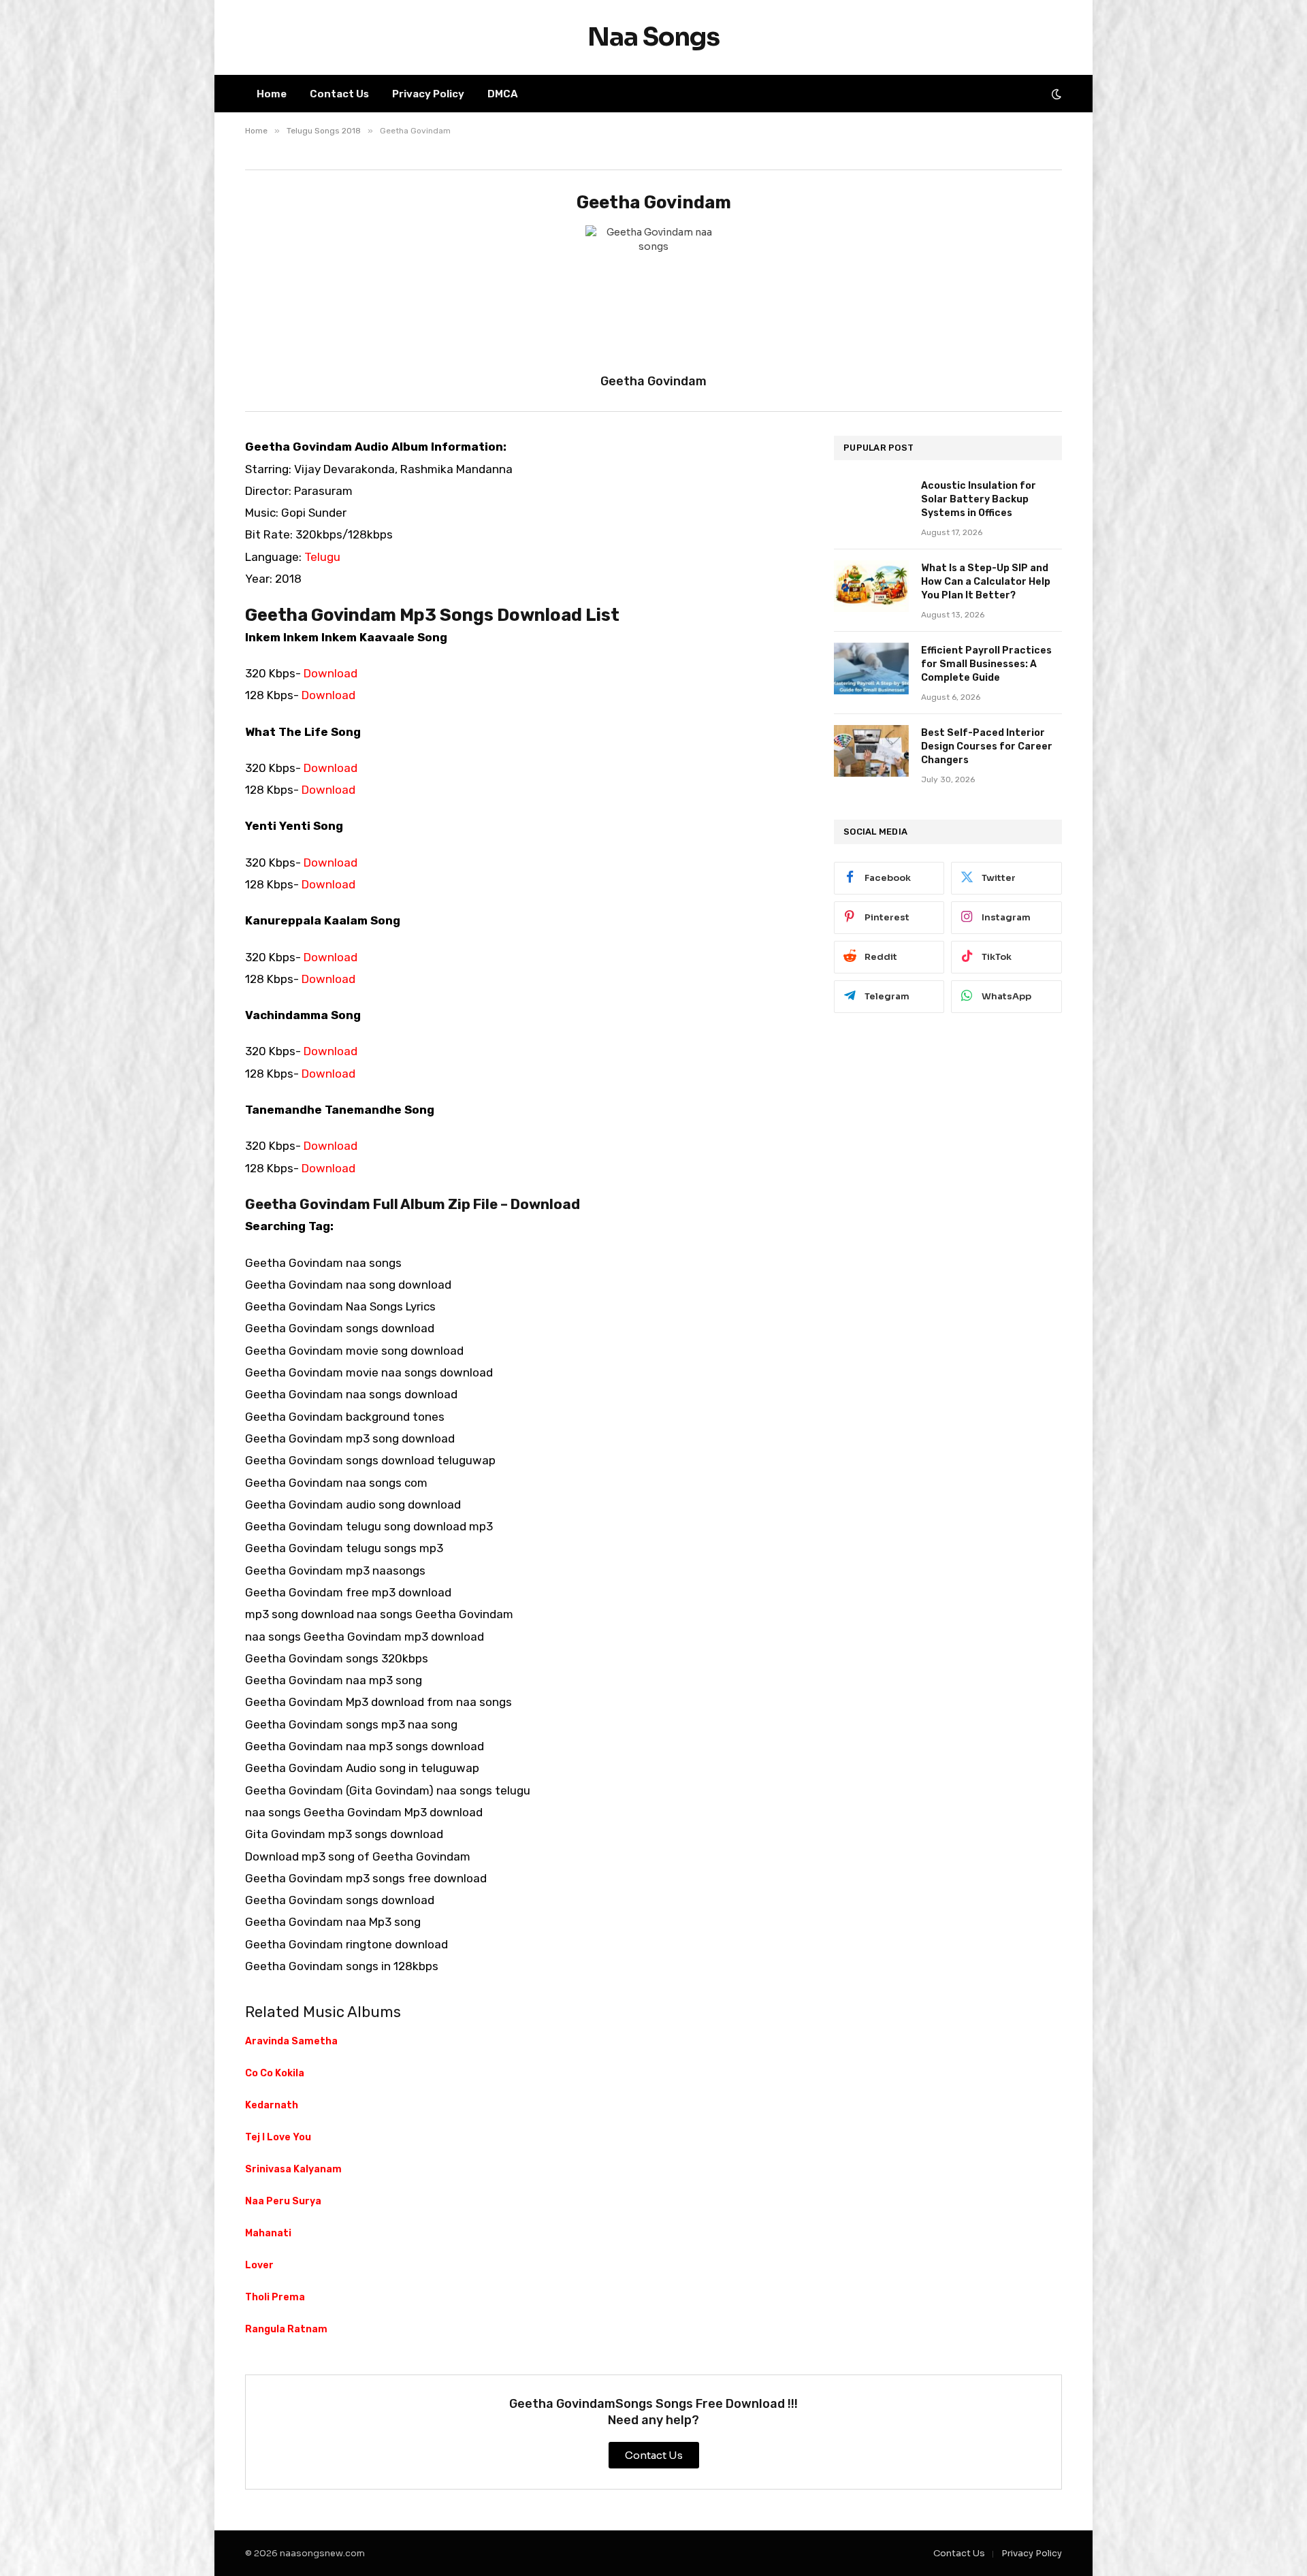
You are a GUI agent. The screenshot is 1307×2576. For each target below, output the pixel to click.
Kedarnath (272, 2105)
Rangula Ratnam (286, 2329)
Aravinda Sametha (291, 2041)
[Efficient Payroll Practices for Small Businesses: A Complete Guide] (871, 669)
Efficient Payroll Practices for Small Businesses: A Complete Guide (986, 664)
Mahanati (268, 2233)
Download (330, 673)
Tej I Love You (278, 2137)
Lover (259, 2265)
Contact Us (339, 94)
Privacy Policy (428, 94)
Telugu (322, 557)
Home (272, 94)
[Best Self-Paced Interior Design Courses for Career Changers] (871, 751)
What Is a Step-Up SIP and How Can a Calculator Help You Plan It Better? (986, 582)
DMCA (503, 94)
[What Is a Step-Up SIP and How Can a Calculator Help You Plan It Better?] (871, 586)
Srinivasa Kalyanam (293, 2169)
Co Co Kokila (275, 2073)
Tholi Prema (275, 2297)
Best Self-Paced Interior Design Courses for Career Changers (987, 746)
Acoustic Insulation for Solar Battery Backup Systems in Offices (979, 499)
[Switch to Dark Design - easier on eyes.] (1055, 94)
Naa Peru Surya (283, 2201)
